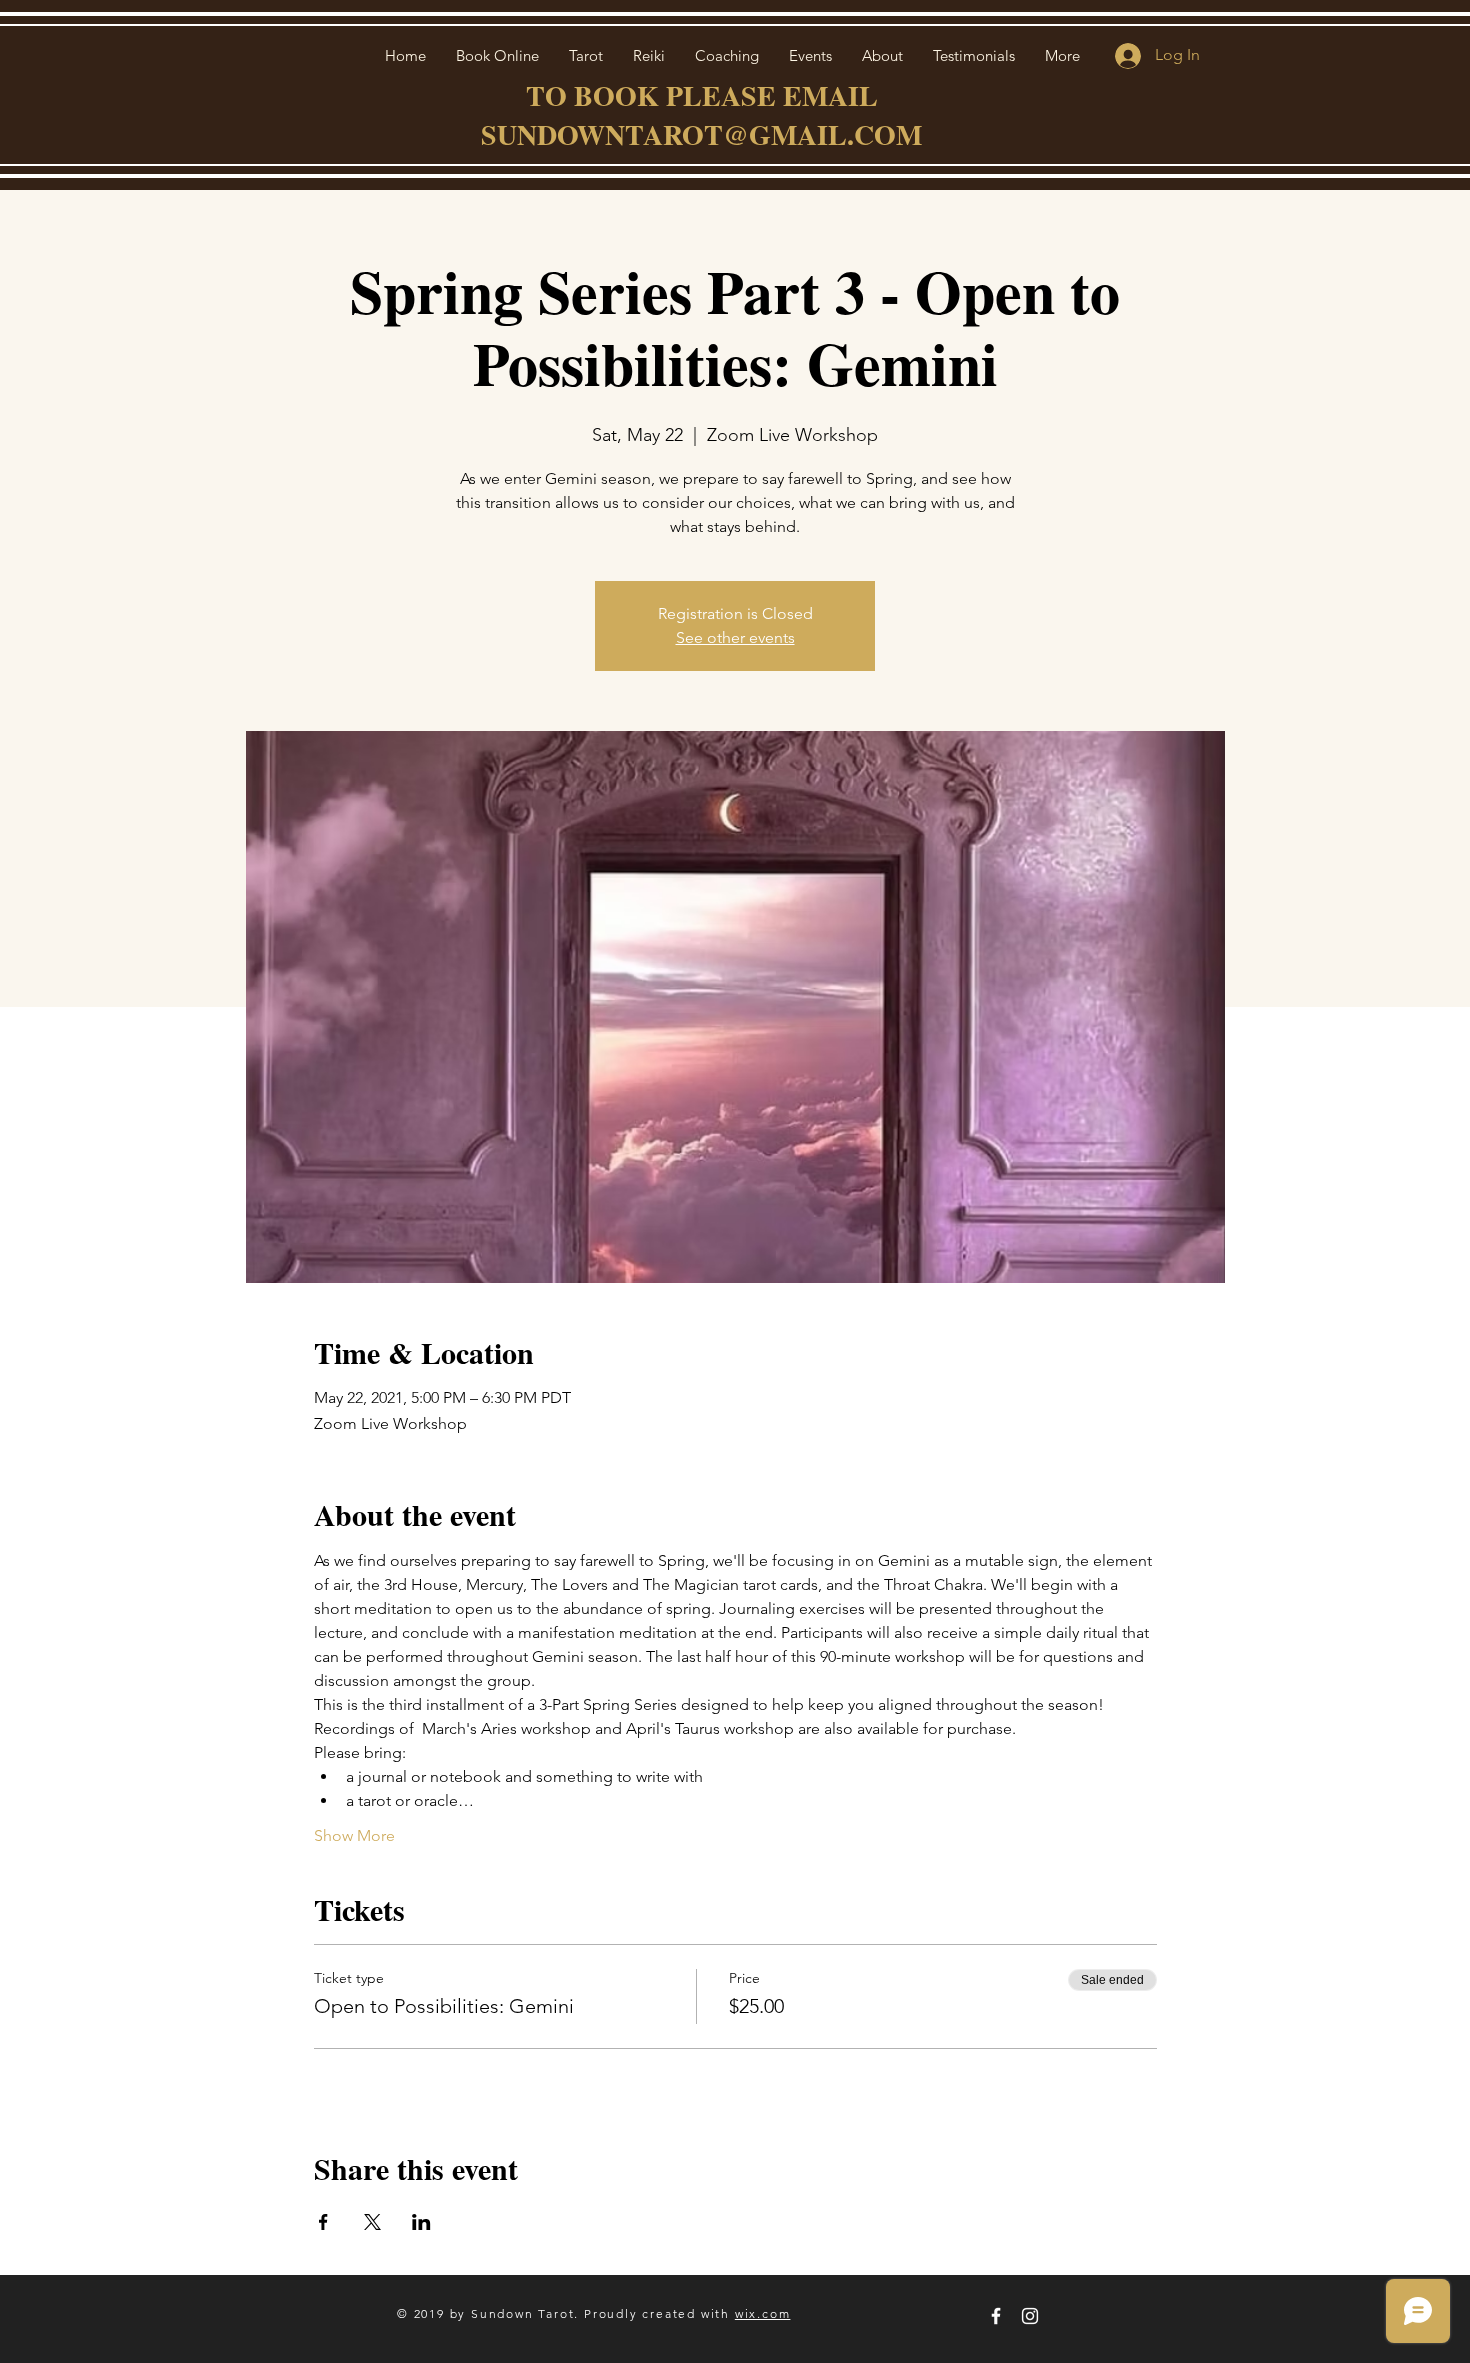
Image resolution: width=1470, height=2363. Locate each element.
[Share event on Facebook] (323, 2222)
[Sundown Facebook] (996, 2316)
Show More (354, 1835)
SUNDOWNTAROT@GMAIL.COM (701, 134)
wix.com (763, 2313)
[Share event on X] (372, 2222)
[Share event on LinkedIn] (421, 2222)
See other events (735, 637)
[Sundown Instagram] (1030, 2316)
